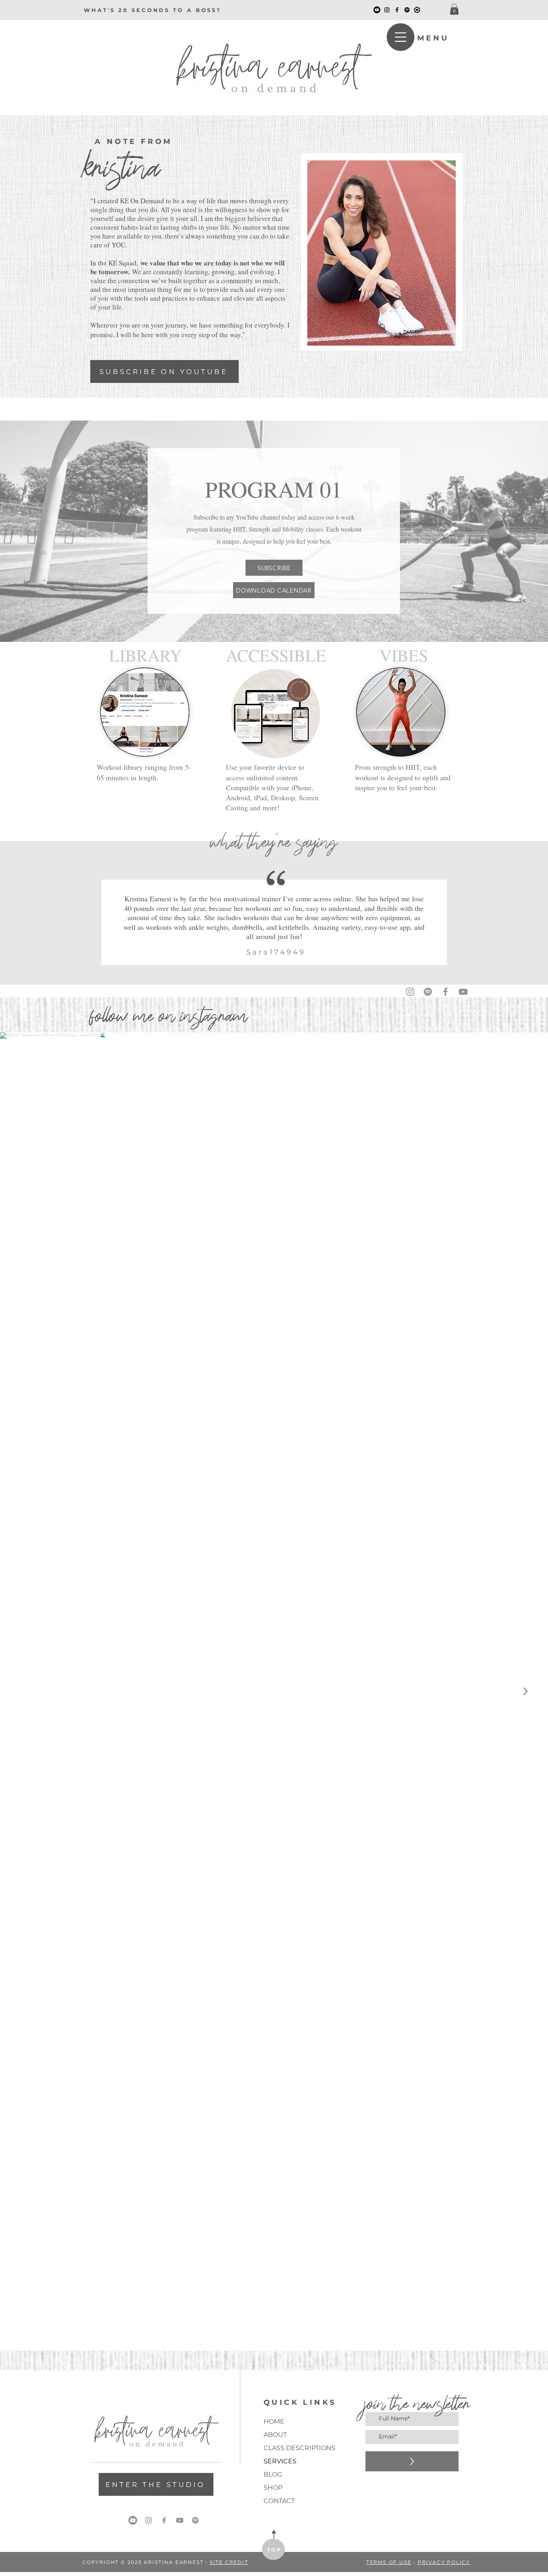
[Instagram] (387, 10)
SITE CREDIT (229, 2562)
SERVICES (280, 2461)
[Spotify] (407, 10)
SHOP (273, 2488)
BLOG (273, 2474)
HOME (274, 2421)
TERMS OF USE (389, 2562)
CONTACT (279, 2501)
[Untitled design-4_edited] (417, 10)
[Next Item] (525, 1692)
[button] (454, 9)
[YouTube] (377, 10)
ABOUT (275, 2435)
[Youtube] (133, 2520)
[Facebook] (397, 10)
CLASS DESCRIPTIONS (291, 2448)
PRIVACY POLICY (444, 2562)
